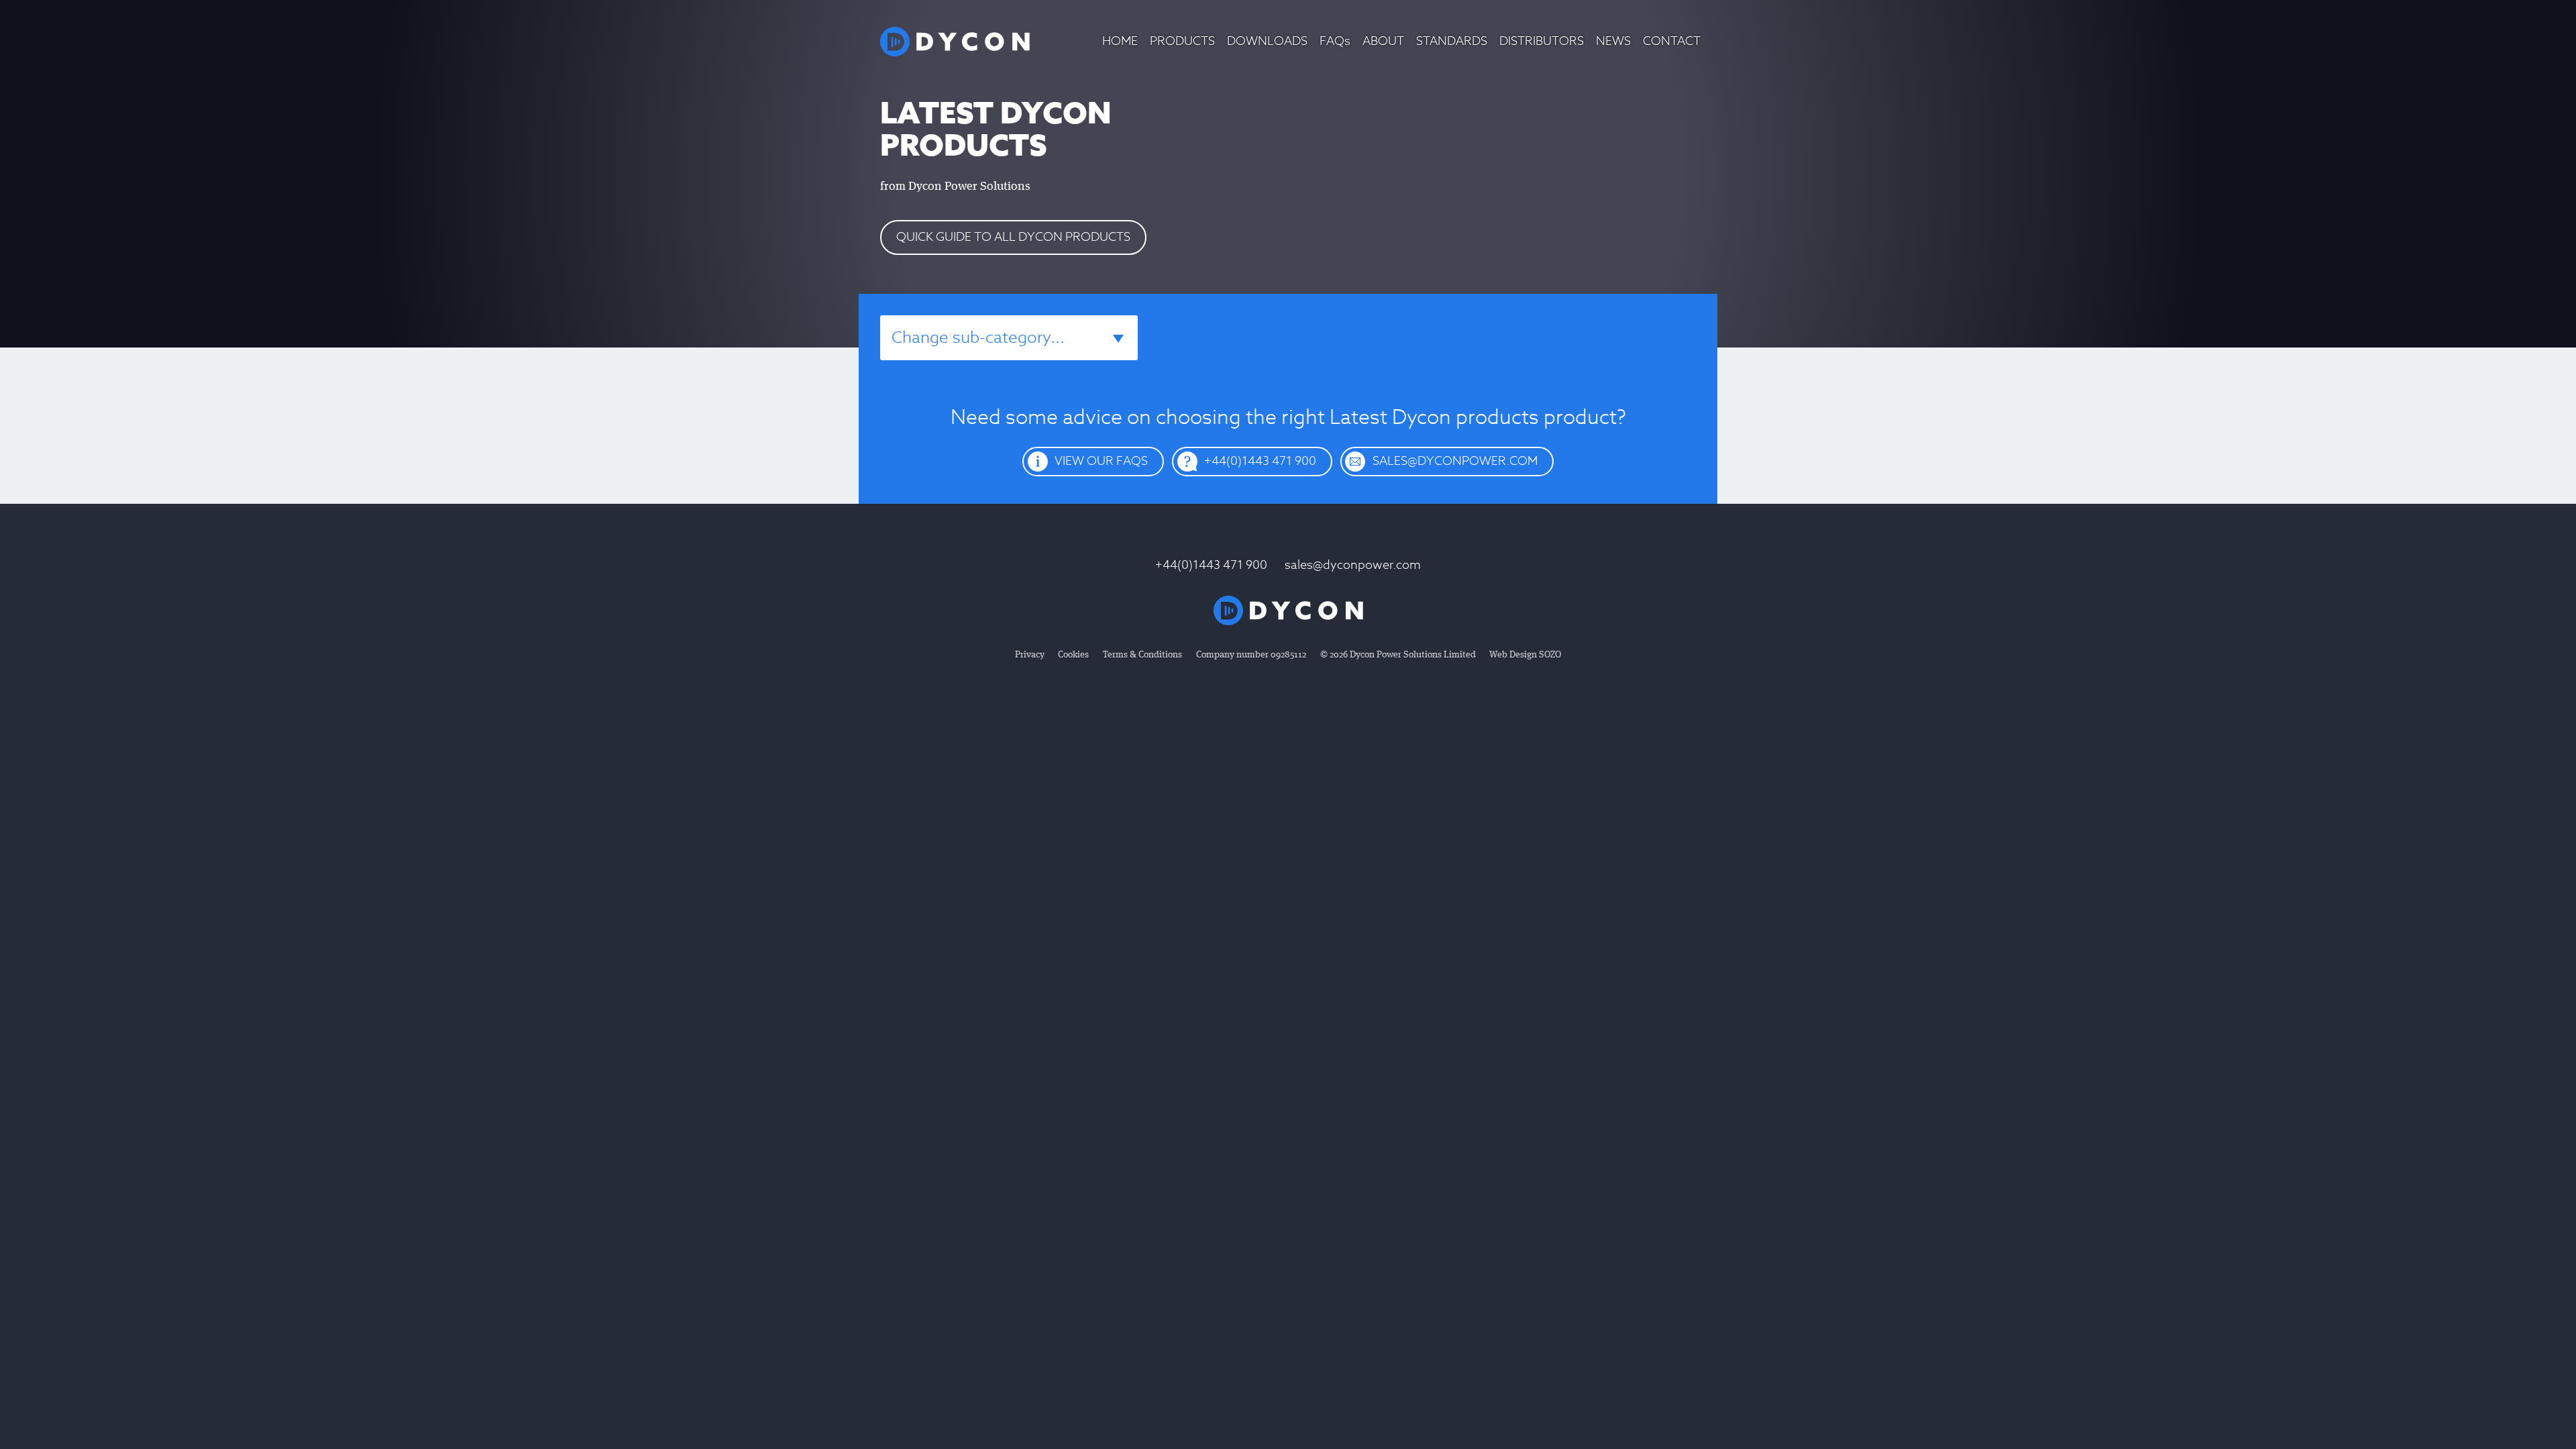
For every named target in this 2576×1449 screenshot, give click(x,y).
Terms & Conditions (1142, 655)
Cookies (1073, 655)
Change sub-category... (978, 338)
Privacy (1030, 655)
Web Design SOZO (1525, 655)
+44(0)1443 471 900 (1211, 565)
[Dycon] (955, 42)
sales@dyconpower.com (1353, 565)
